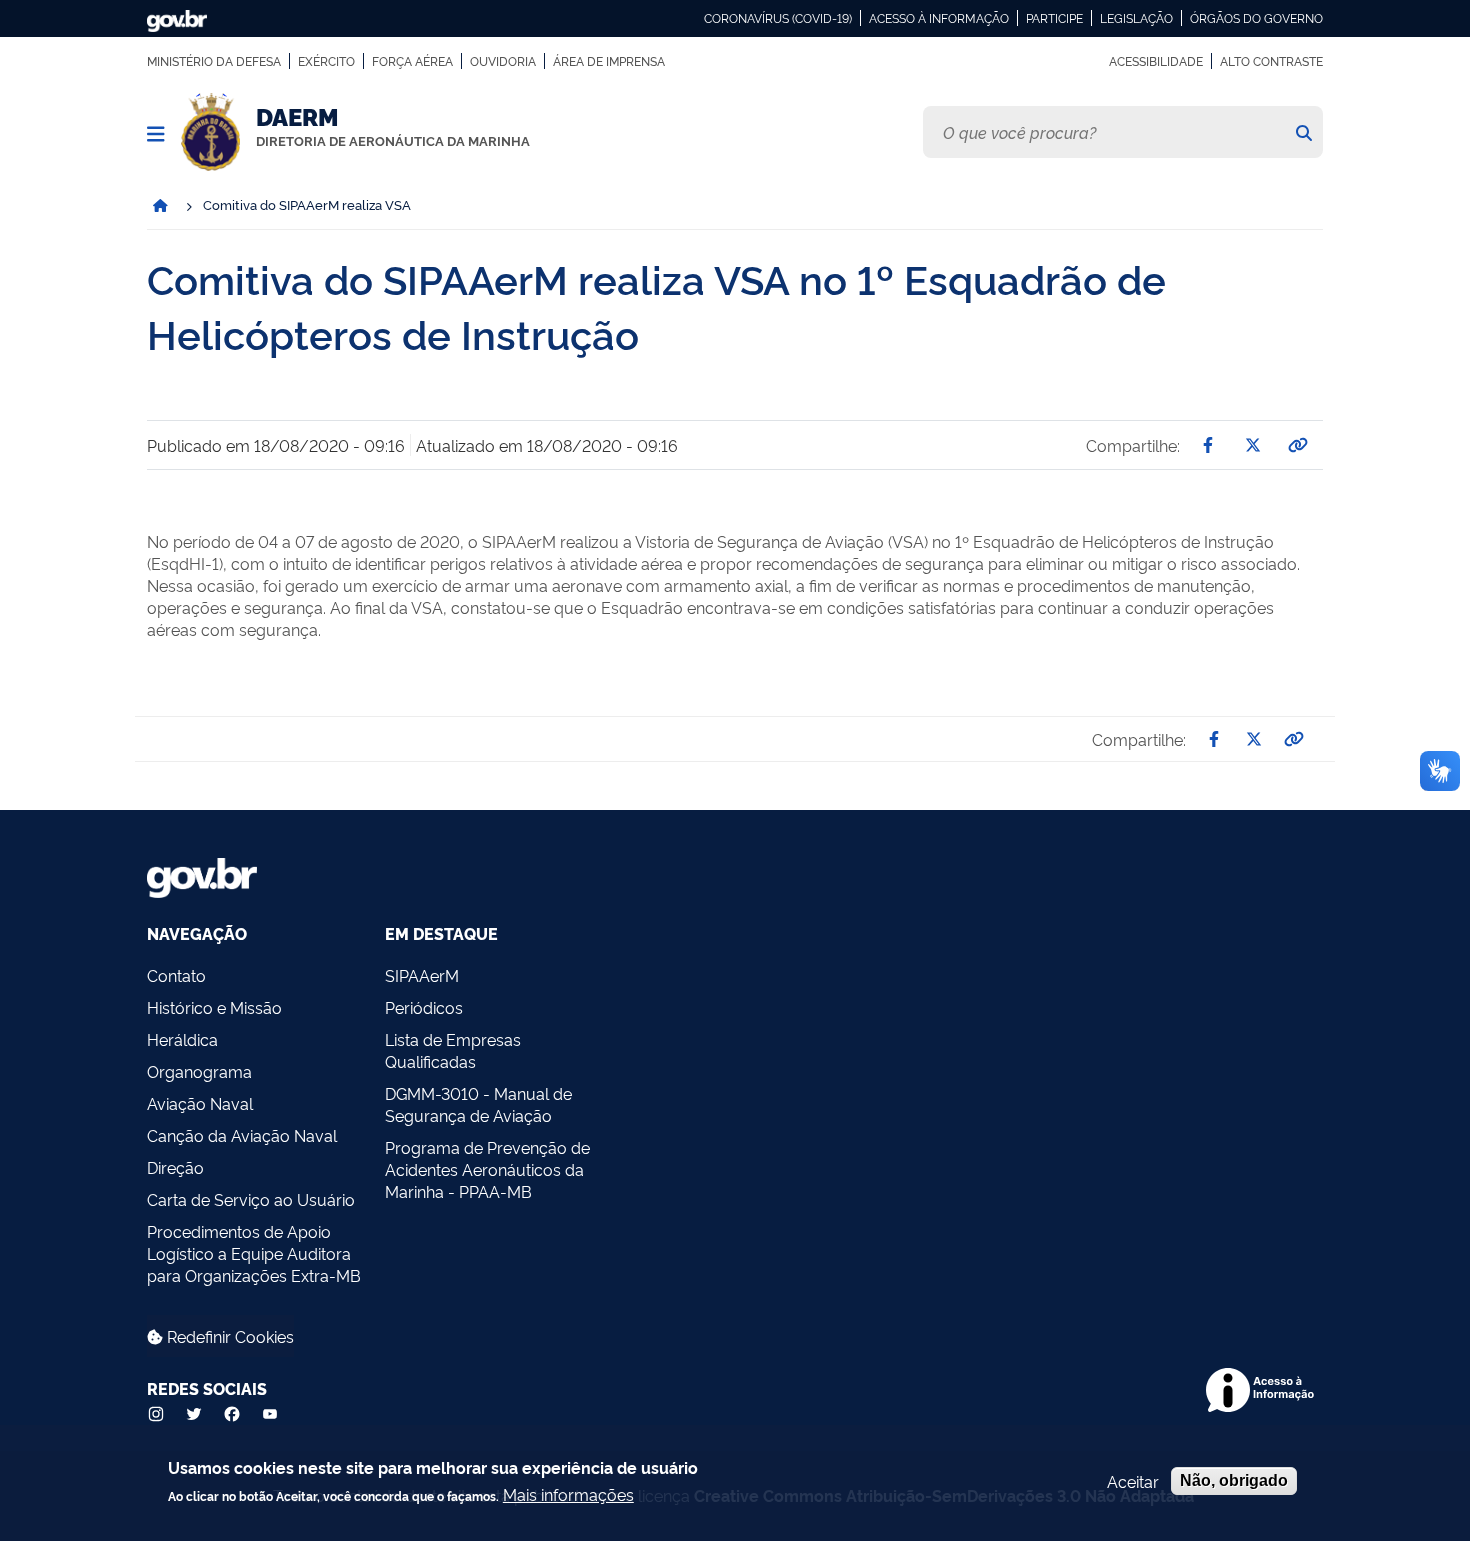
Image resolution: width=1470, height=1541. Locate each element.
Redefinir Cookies (228, 1336)
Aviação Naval (200, 1103)
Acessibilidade (1156, 61)
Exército (326, 61)
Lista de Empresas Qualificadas (453, 1050)
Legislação (1136, 18)
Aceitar (1133, 1481)
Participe (1054, 18)
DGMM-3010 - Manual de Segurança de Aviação (478, 1104)
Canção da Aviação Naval (242, 1135)
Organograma (199, 1071)
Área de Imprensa (609, 61)
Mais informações (568, 1494)
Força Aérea (412, 61)
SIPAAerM (422, 975)
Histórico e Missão (214, 1007)
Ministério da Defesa (214, 61)
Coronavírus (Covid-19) (778, 18)
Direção (175, 1167)
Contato (176, 975)
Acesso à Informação (939, 18)
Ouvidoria (503, 61)
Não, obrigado (1234, 1480)
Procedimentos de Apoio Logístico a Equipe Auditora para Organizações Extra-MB (254, 1253)
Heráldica (182, 1039)
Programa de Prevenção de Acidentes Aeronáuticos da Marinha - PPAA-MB (487, 1169)
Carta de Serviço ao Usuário (251, 1199)
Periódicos (424, 1007)
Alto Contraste (1271, 61)
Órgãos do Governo (1256, 18)
